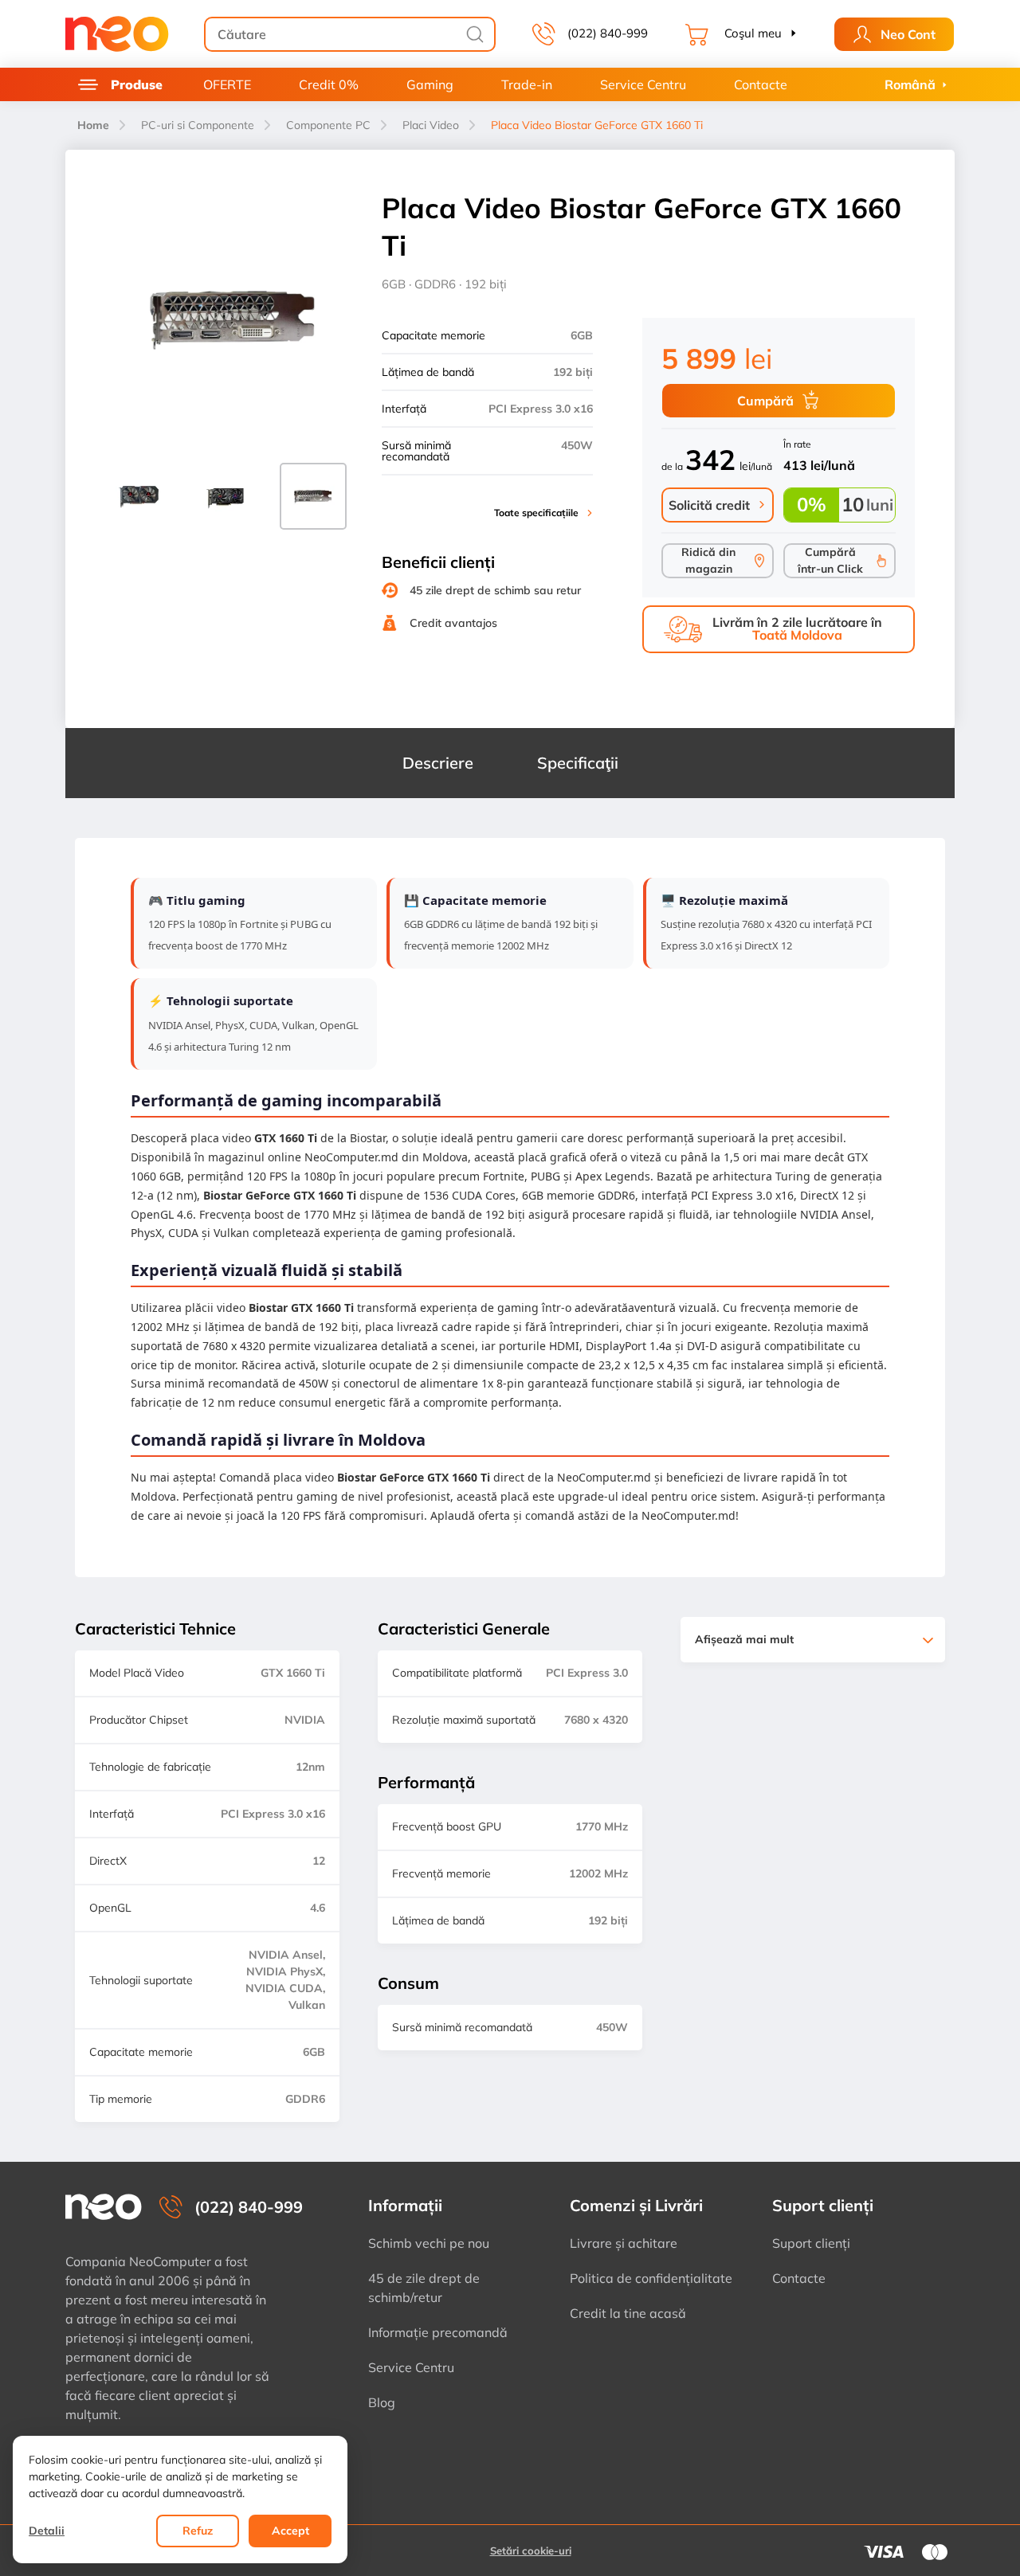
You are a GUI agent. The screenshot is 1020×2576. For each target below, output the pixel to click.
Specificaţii (578, 763)
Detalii (47, 2531)
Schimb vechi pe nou (429, 2243)
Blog (382, 2402)
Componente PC (328, 125)
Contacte (761, 84)
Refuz (198, 2531)
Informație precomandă (438, 2332)
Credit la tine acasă (628, 2313)
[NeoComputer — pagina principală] (104, 2207)
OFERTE (227, 84)
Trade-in (527, 84)
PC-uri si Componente (198, 125)
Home (93, 125)
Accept (290, 2531)
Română (910, 84)
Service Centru (643, 84)
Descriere (438, 763)
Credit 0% (329, 84)
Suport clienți (811, 2243)
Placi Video (431, 125)
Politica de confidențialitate (651, 2278)
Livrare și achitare (624, 2243)
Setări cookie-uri (531, 2551)
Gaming (430, 84)
